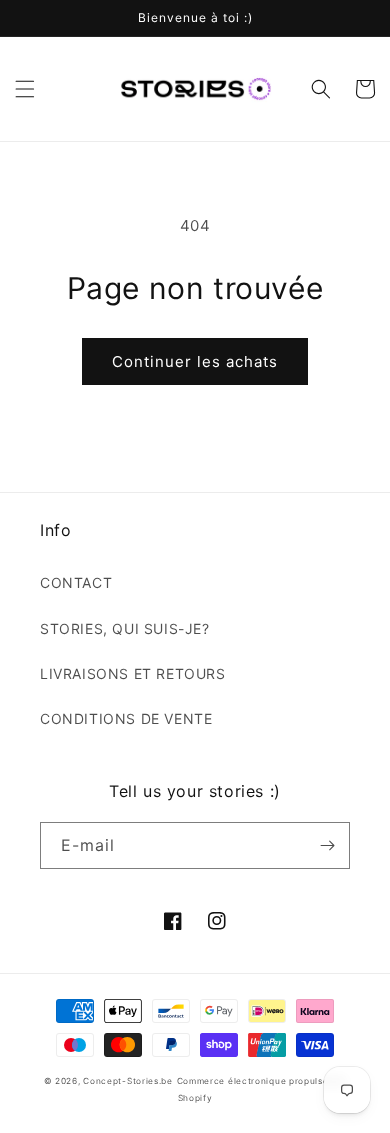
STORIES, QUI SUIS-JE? (125, 628)
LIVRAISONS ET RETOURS (133, 673)
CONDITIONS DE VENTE (126, 718)
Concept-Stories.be (128, 1081)
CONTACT (76, 582)
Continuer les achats (195, 361)
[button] (25, 89)
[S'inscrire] (327, 845)
